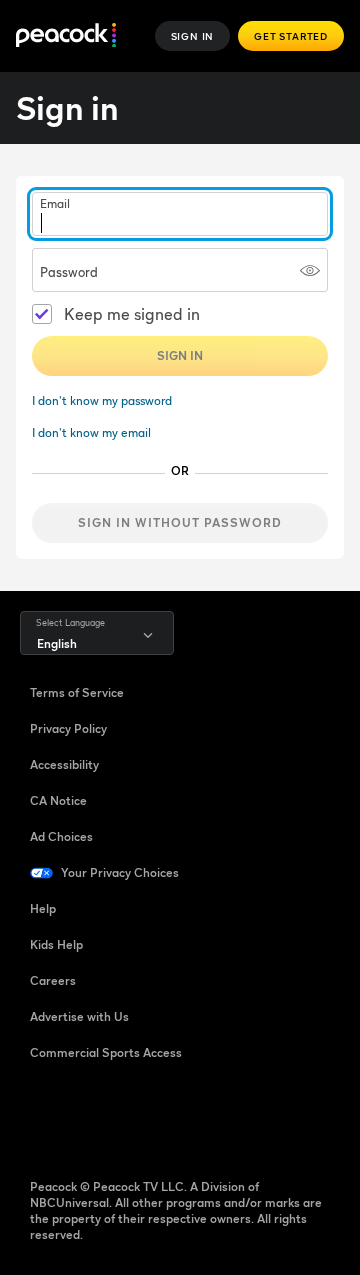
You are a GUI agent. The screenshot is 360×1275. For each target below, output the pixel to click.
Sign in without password (179, 522)
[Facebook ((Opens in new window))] (46, 1117)
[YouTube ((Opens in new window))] (150, 1117)
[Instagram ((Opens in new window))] (202, 1117)
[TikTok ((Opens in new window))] (98, 1117)
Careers (53, 980)
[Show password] (310, 270)
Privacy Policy (68, 728)
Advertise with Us (79, 1016)
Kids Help (56, 944)
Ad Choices (61, 836)
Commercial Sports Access (106, 1052)
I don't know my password (102, 400)
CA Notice (58, 800)
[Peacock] (66, 36)
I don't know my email (91, 432)
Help (43, 908)
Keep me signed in (132, 314)
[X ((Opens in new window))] (254, 1117)
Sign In (193, 36)
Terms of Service (77, 692)
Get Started (291, 36)
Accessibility (64, 764)
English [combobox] (57, 643)
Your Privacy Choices (120, 872)
